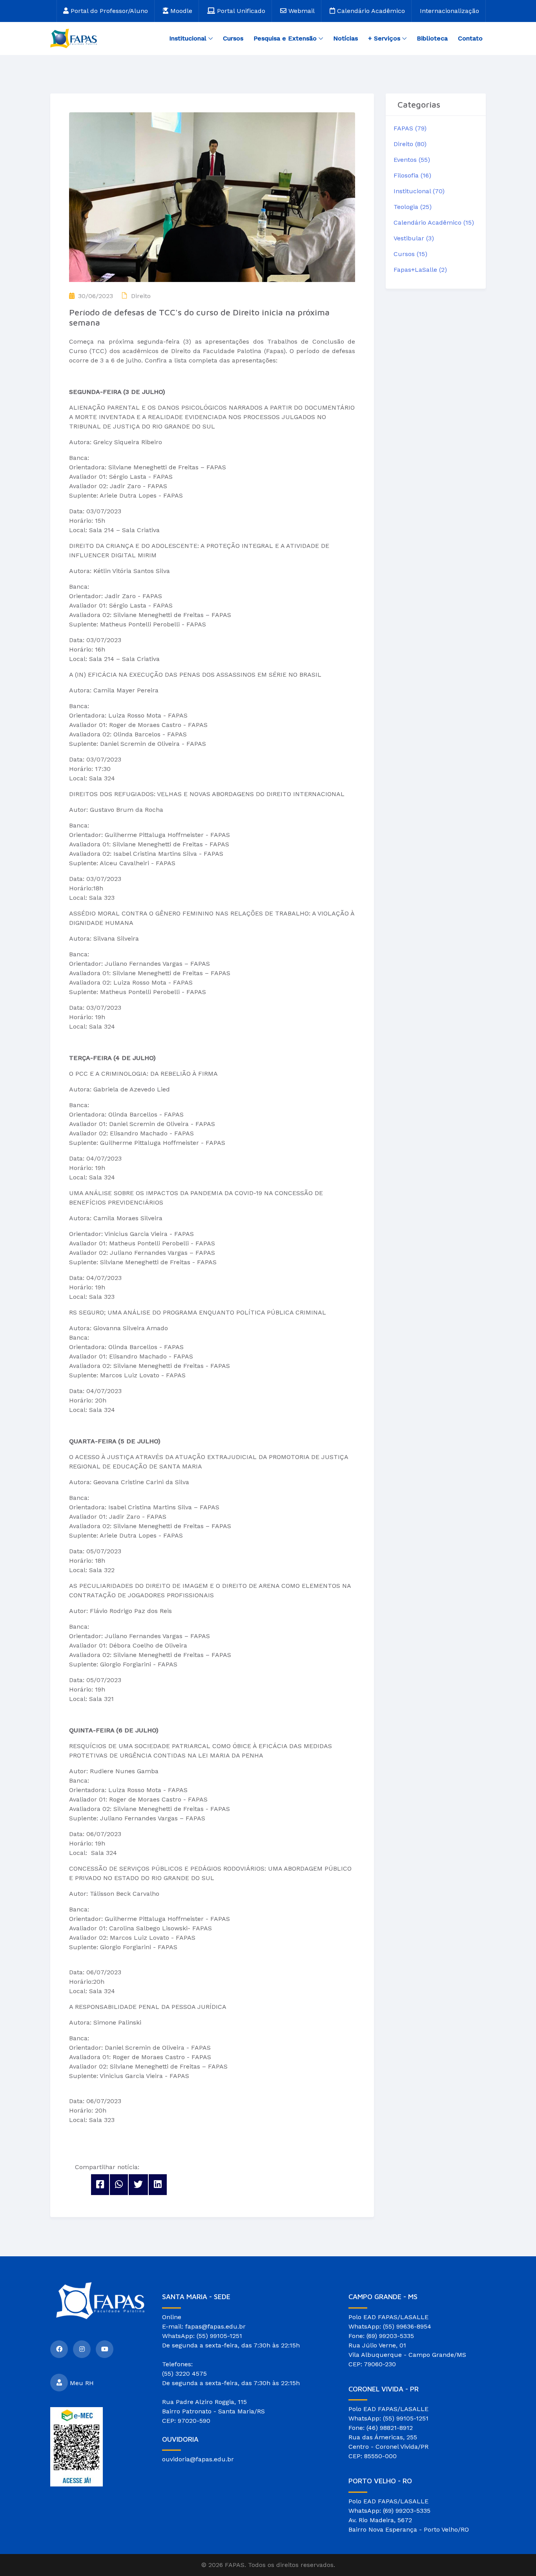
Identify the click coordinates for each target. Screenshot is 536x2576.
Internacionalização (449, 11)
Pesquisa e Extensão (285, 38)
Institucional (188, 38)
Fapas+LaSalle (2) (420, 270)
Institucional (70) (419, 191)
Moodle (180, 11)
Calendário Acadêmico (370, 11)
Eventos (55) (412, 160)
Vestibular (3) (414, 238)
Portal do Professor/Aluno (108, 11)
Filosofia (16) (412, 175)
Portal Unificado (240, 11)
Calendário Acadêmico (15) (434, 222)
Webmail (301, 11)
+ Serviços (384, 38)
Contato (470, 38)
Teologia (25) (413, 207)
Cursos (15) (410, 254)
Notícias (345, 38)
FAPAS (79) (410, 128)
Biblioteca (432, 38)
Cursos (233, 38)
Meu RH (82, 2383)
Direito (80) (410, 144)
